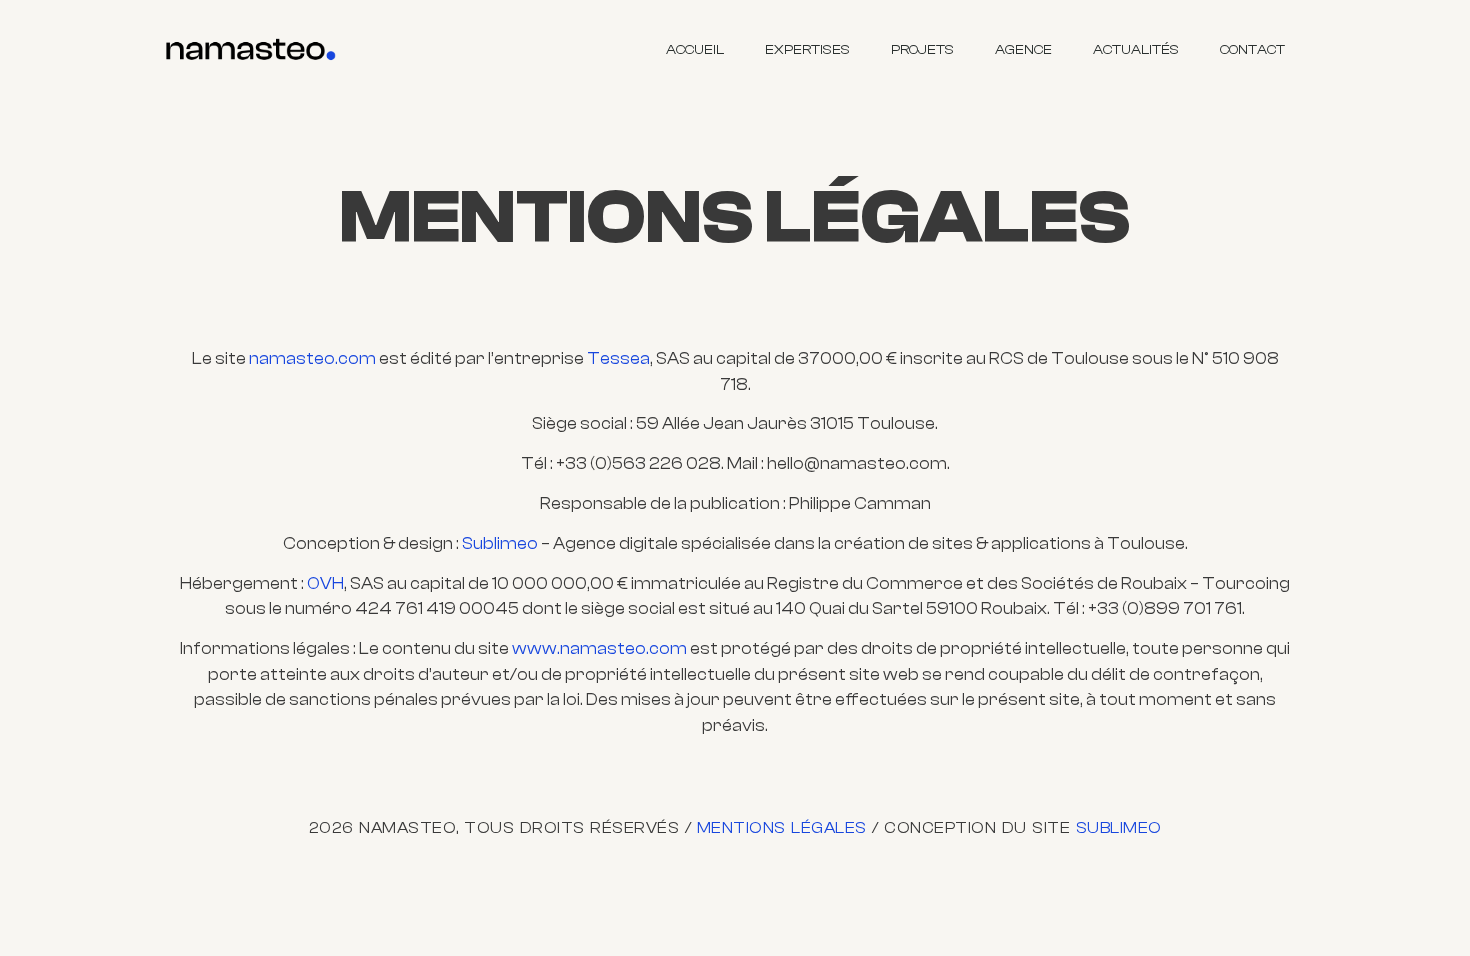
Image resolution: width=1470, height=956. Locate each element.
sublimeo (1119, 828)
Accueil (695, 50)
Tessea (618, 358)
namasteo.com (312, 358)
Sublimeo (500, 543)
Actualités (1136, 50)
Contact (1252, 50)
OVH (325, 583)
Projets (922, 50)
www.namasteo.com (599, 648)
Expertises (807, 50)
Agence (1023, 50)
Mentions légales (782, 828)
